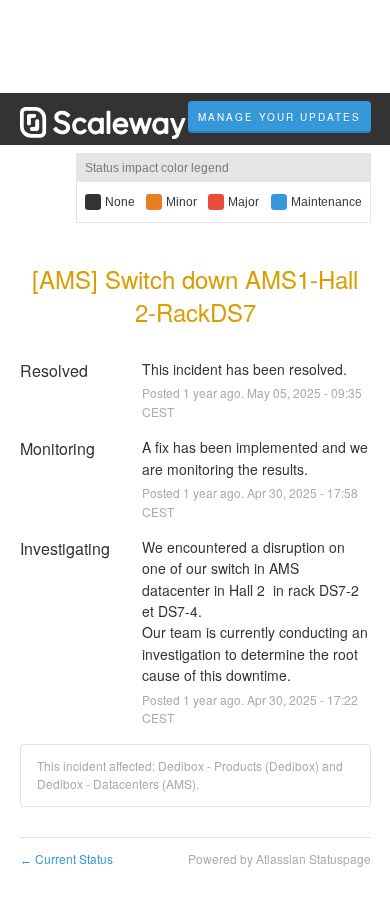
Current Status (66, 858)
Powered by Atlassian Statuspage (279, 858)
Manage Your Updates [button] (279, 117)
